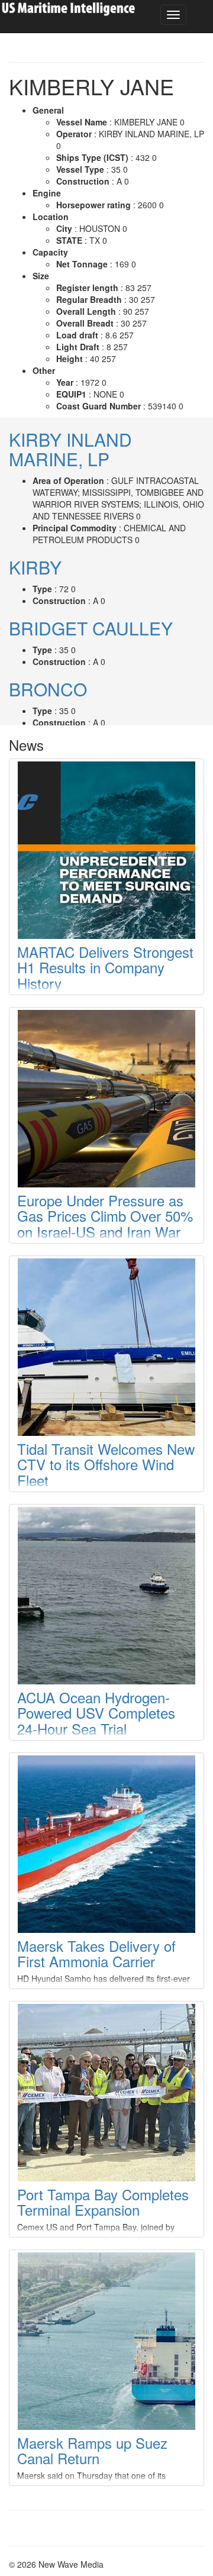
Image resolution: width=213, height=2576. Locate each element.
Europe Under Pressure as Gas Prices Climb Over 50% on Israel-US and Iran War (105, 1216)
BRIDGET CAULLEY (91, 628)
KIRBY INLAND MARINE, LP (70, 449)
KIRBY (35, 567)
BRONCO (48, 689)
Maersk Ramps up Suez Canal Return (92, 2450)
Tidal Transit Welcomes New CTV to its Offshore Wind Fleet (106, 1464)
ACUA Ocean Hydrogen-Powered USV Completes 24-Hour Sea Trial (96, 1713)
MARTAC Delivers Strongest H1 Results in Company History (105, 967)
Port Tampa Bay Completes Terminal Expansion (103, 2202)
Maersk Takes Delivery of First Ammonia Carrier (96, 1953)
